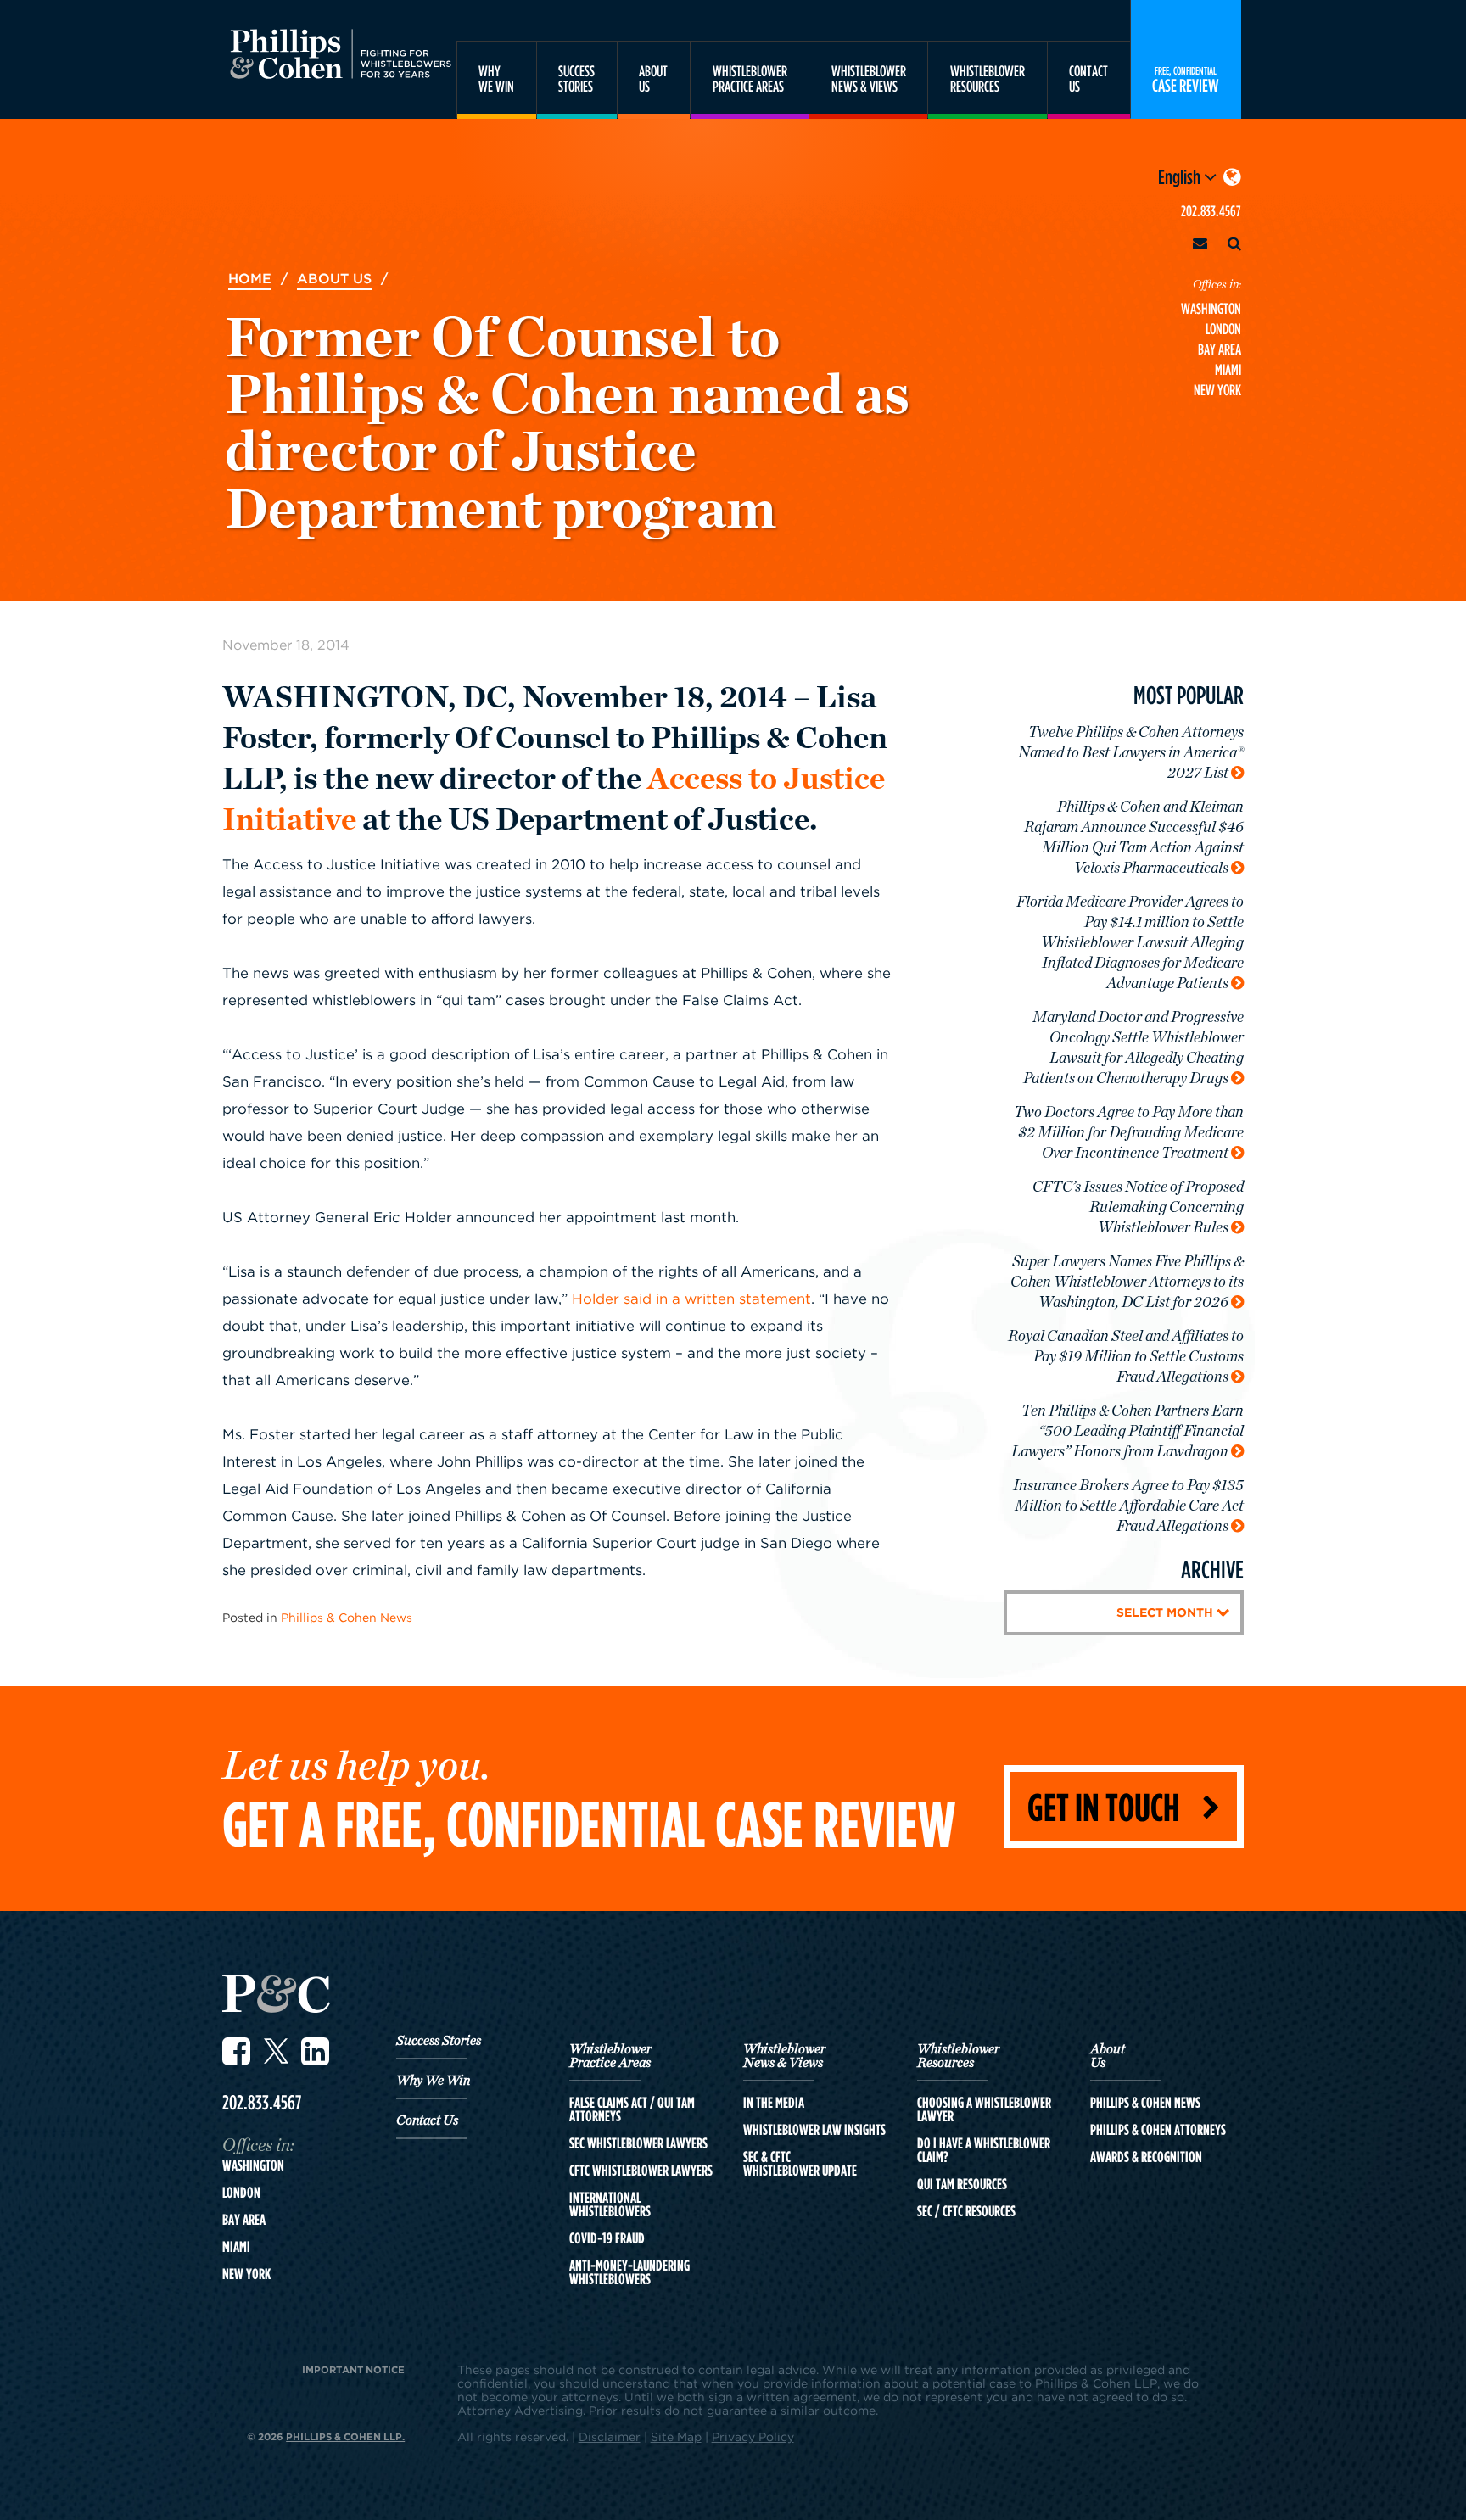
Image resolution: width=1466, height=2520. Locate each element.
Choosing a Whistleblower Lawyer (984, 2109)
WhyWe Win (496, 78)
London (1223, 329)
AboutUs (653, 78)
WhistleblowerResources (988, 78)
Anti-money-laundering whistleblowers (629, 2272)
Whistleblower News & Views (784, 2056)
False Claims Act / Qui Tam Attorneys (632, 2109)
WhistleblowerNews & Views (869, 78)
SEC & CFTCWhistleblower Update (800, 2164)
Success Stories (439, 2041)
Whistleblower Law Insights (814, 2130)
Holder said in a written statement (691, 1299)
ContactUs (1088, 78)
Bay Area (1220, 349)
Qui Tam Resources (962, 2184)
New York (1217, 390)
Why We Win (433, 2081)
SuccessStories (576, 78)
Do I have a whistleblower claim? (984, 2150)
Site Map (676, 2436)
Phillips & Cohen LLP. (345, 2436)
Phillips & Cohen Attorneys (1158, 2130)
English (1181, 176)
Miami (1228, 369)
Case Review (1186, 79)
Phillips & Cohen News (347, 1617)
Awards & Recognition (1146, 2157)
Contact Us (427, 2120)
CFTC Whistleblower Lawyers (641, 2171)
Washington (1211, 308)
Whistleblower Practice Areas (610, 2056)
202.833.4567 (1211, 211)
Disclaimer (610, 2436)
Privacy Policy (753, 2436)
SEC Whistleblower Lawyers (638, 2143)
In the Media (774, 2103)
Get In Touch (1103, 1806)
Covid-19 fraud (607, 2238)
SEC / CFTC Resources (966, 2211)
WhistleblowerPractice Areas (750, 78)
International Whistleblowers (610, 2204)
